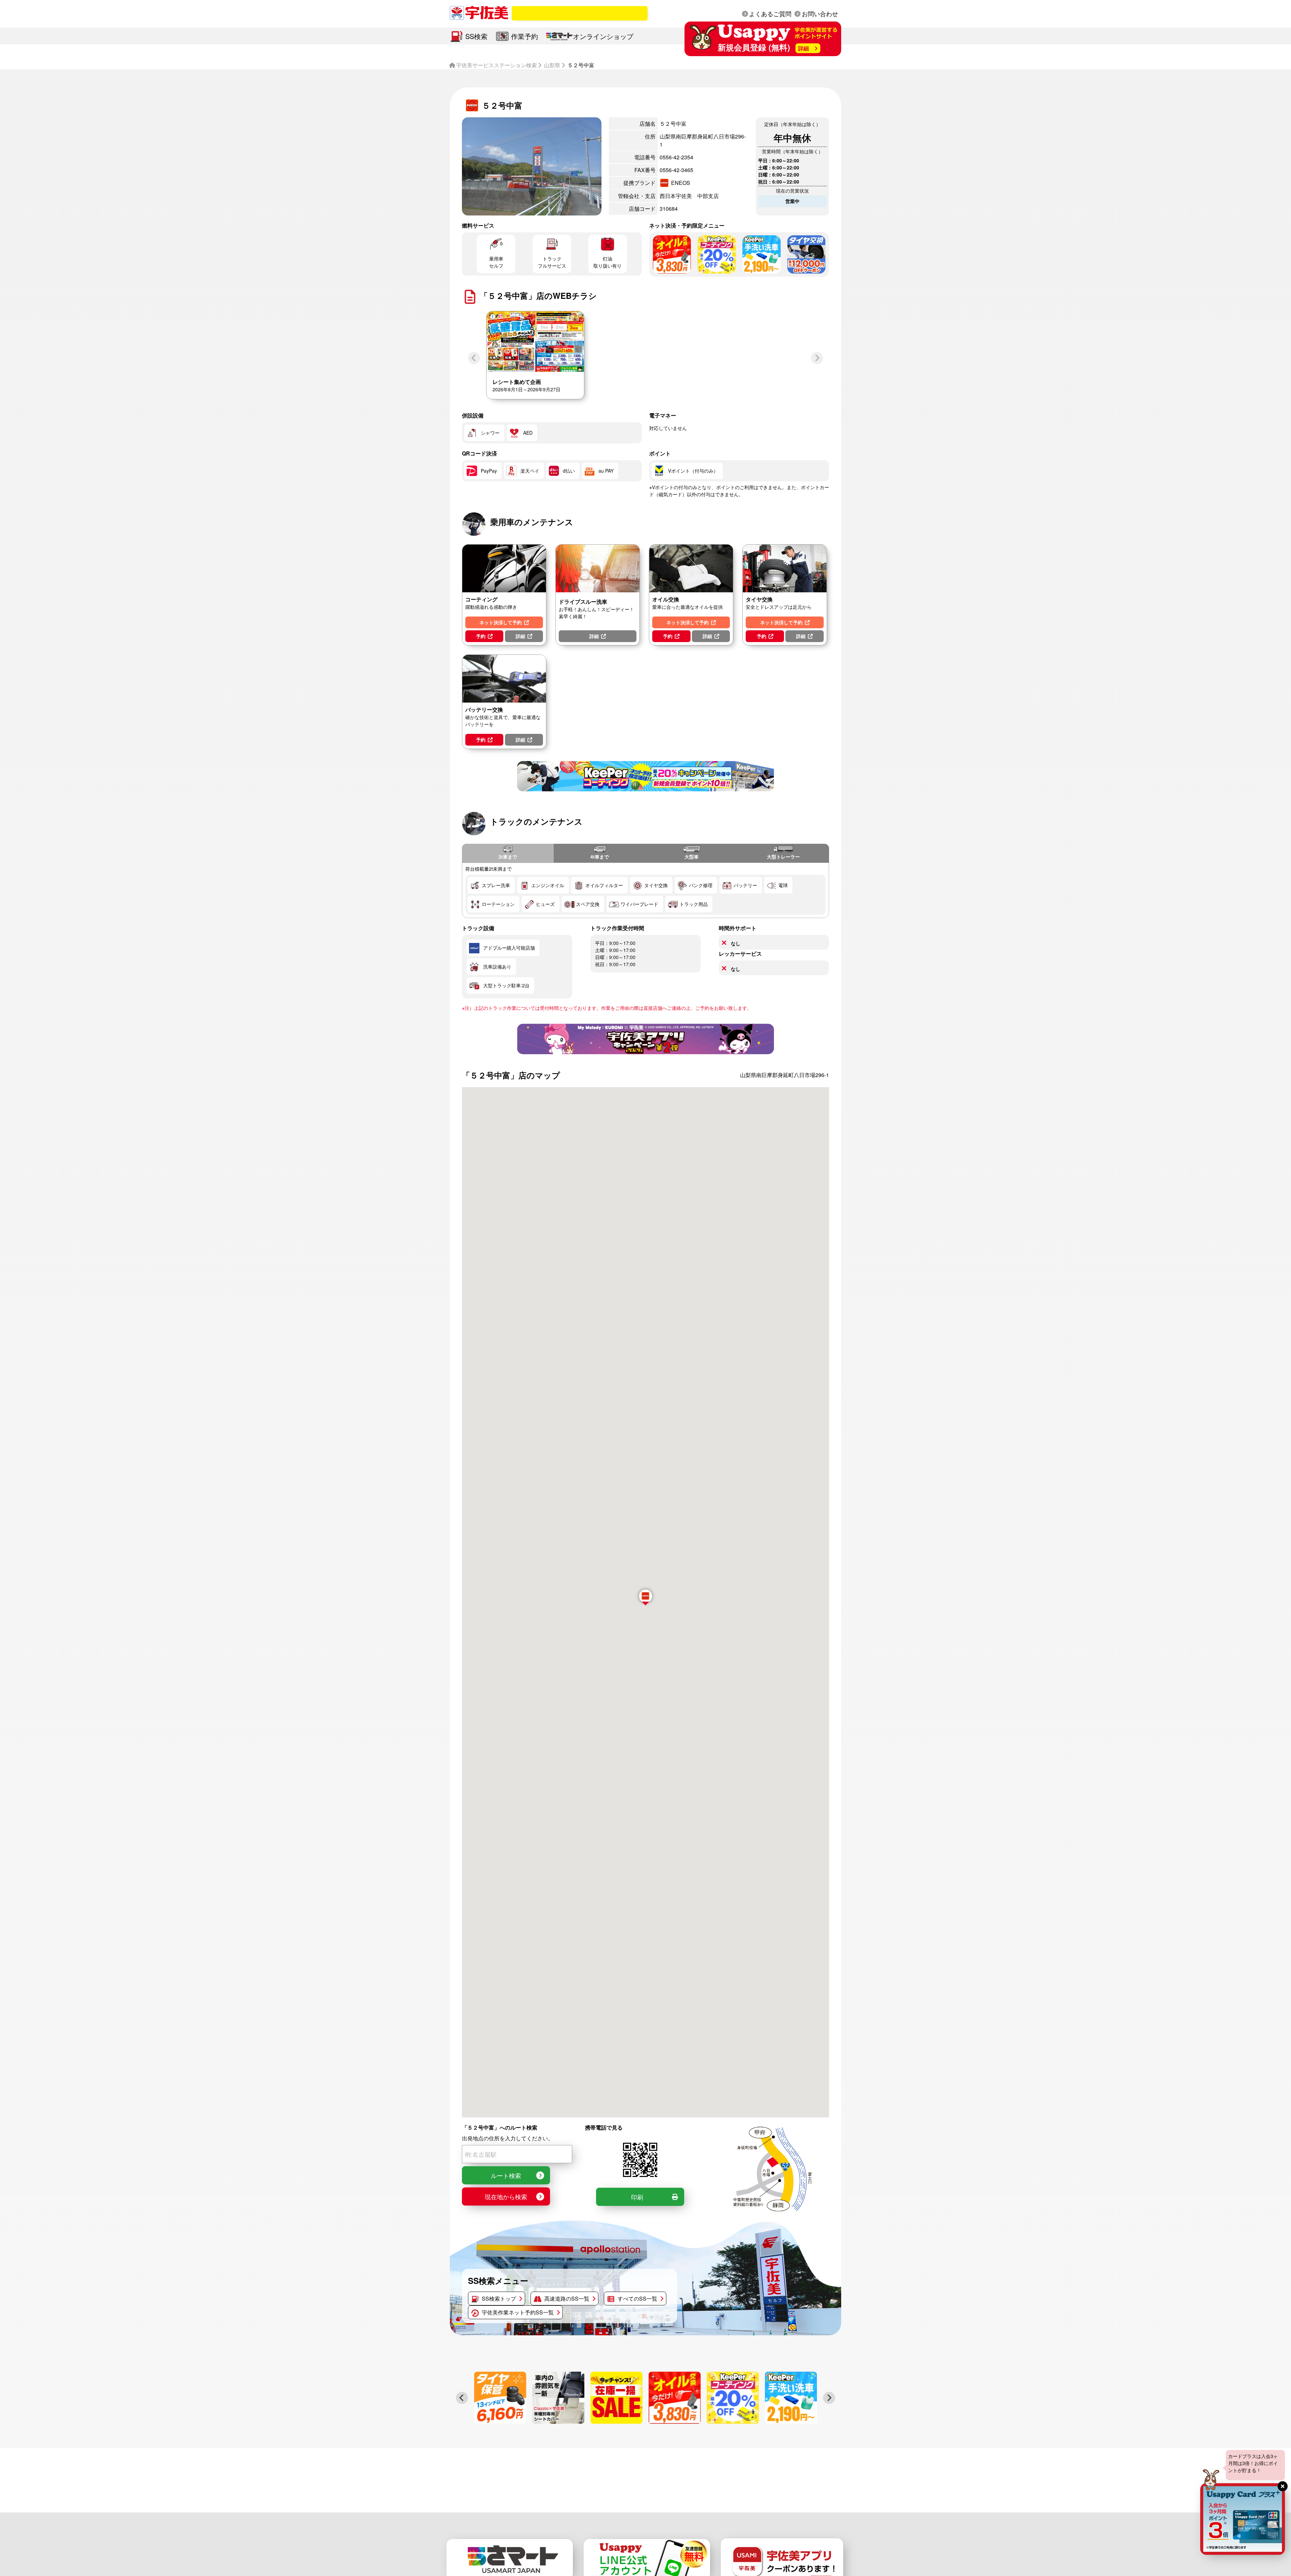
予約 (481, 636)
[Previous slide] (474, 358)
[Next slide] (817, 358)
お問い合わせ (820, 13)
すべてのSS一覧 (637, 2298)
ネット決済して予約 (501, 622)
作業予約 (524, 36)
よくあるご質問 (770, 13)
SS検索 (476, 36)
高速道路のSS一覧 (567, 2298)
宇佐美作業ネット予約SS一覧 (518, 2312)
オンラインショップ (603, 36)
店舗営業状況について (591, 13)
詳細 (520, 636)
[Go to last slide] (462, 2398)
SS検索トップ (499, 2298)
